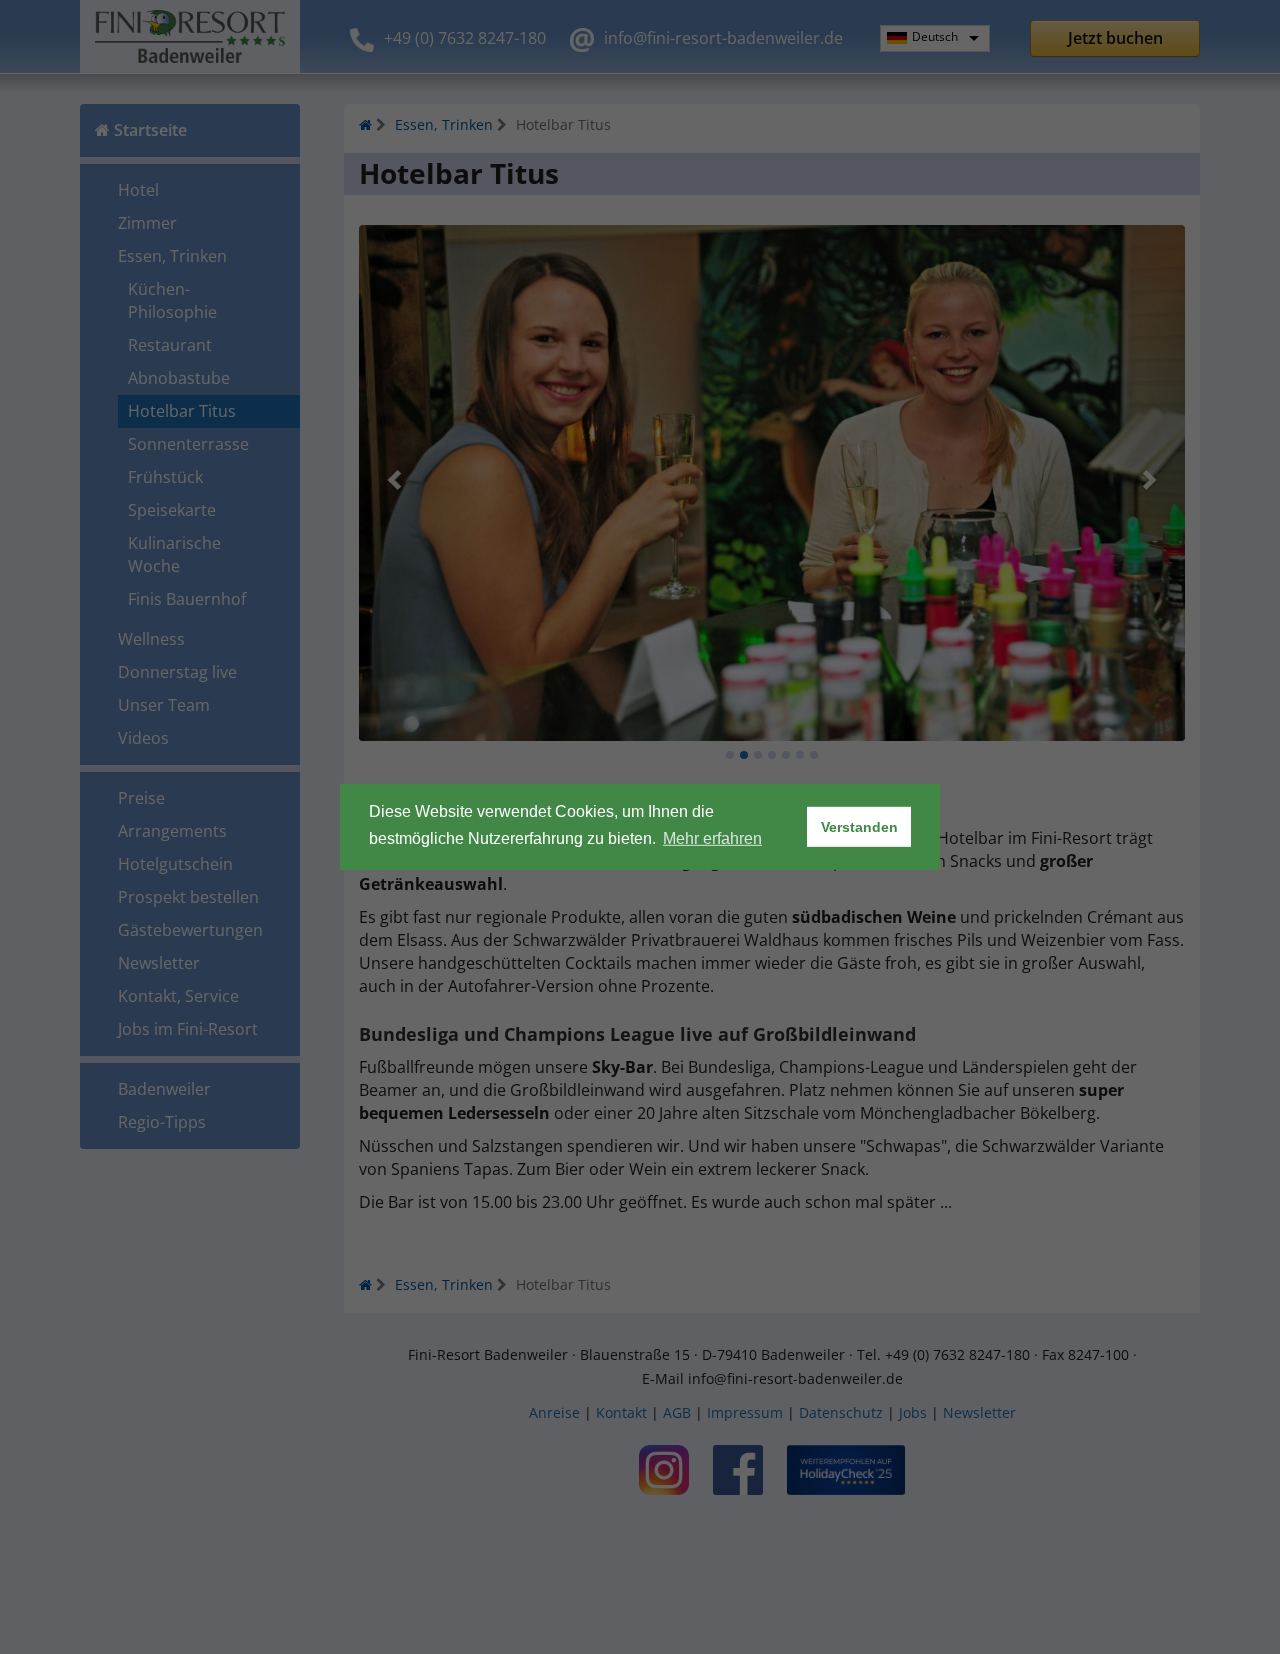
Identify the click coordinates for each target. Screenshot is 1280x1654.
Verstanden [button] (859, 827)
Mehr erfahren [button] (712, 838)
